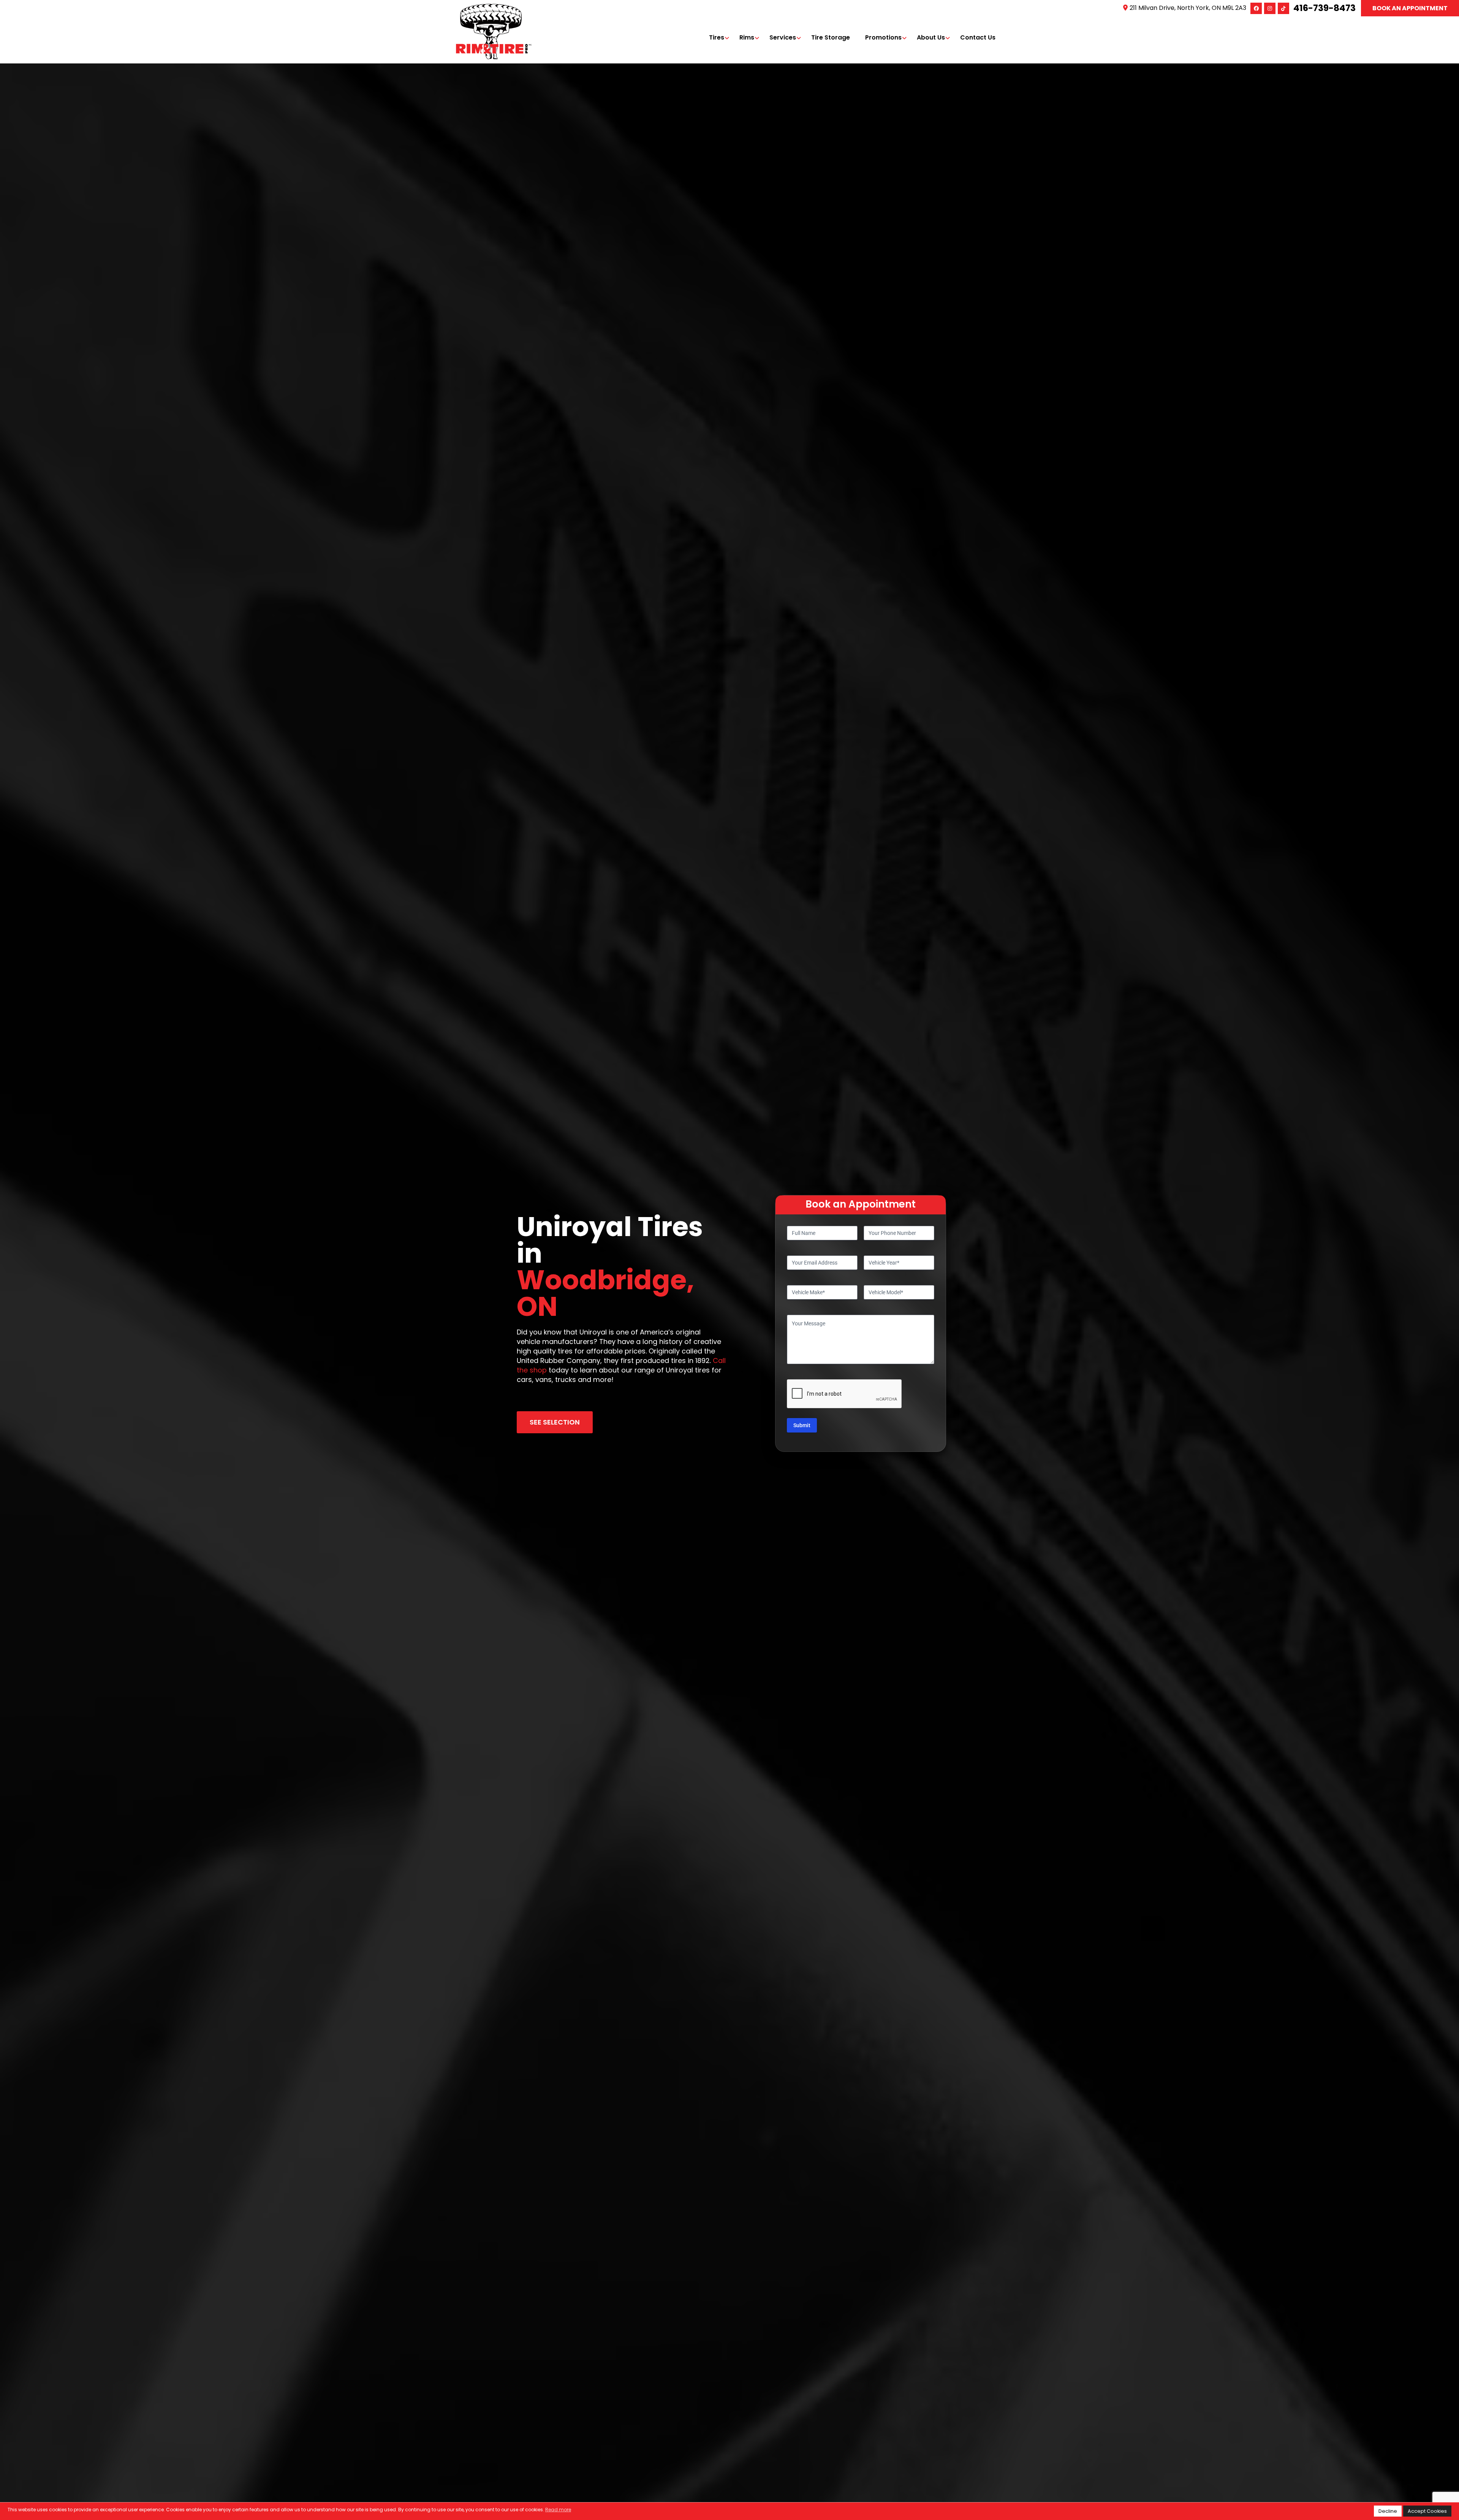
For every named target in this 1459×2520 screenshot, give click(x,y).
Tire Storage (831, 37)
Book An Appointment (1410, 8)
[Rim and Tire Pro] (494, 8)
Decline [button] (1388, 2511)
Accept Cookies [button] (1427, 2511)
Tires (717, 37)
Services (783, 37)
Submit (802, 1425)
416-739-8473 (1324, 8)
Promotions (883, 37)
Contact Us (978, 37)
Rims (747, 37)
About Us (931, 37)
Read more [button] (558, 2510)
